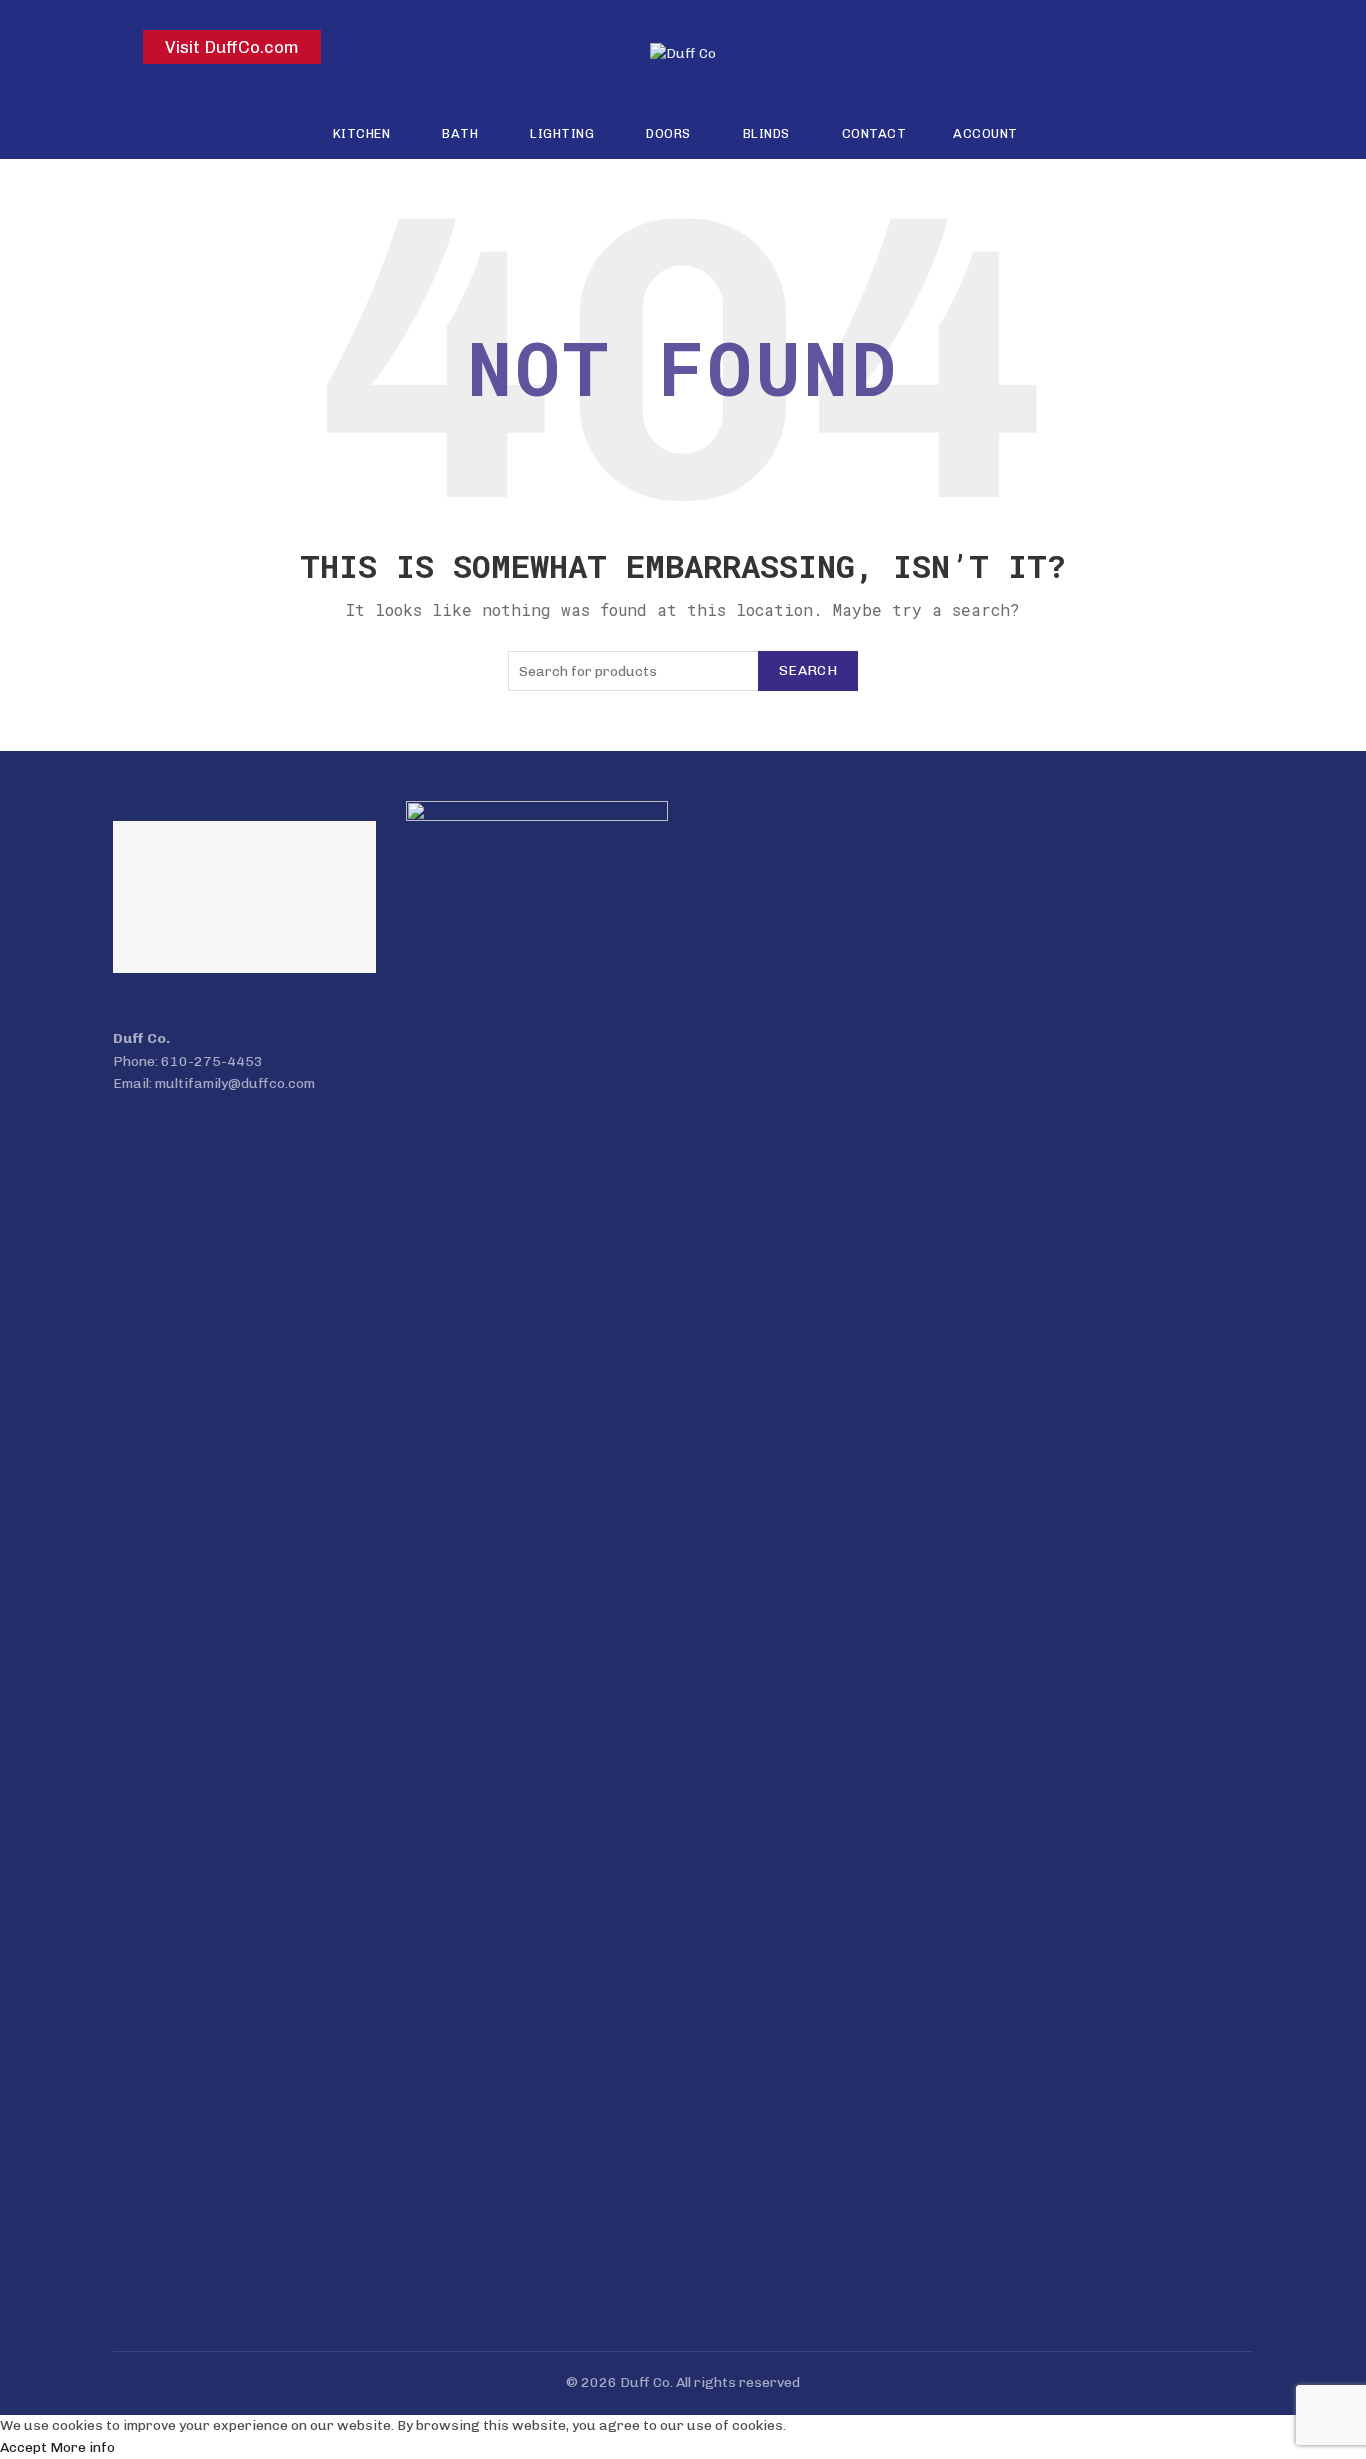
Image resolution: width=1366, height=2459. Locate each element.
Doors (668, 133)
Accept (23, 2447)
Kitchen (362, 133)
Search (808, 670)
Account (985, 133)
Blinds (766, 133)
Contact (874, 133)
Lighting (562, 133)
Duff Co (645, 2382)
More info (82, 2447)
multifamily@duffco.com (235, 1083)
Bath (460, 133)
